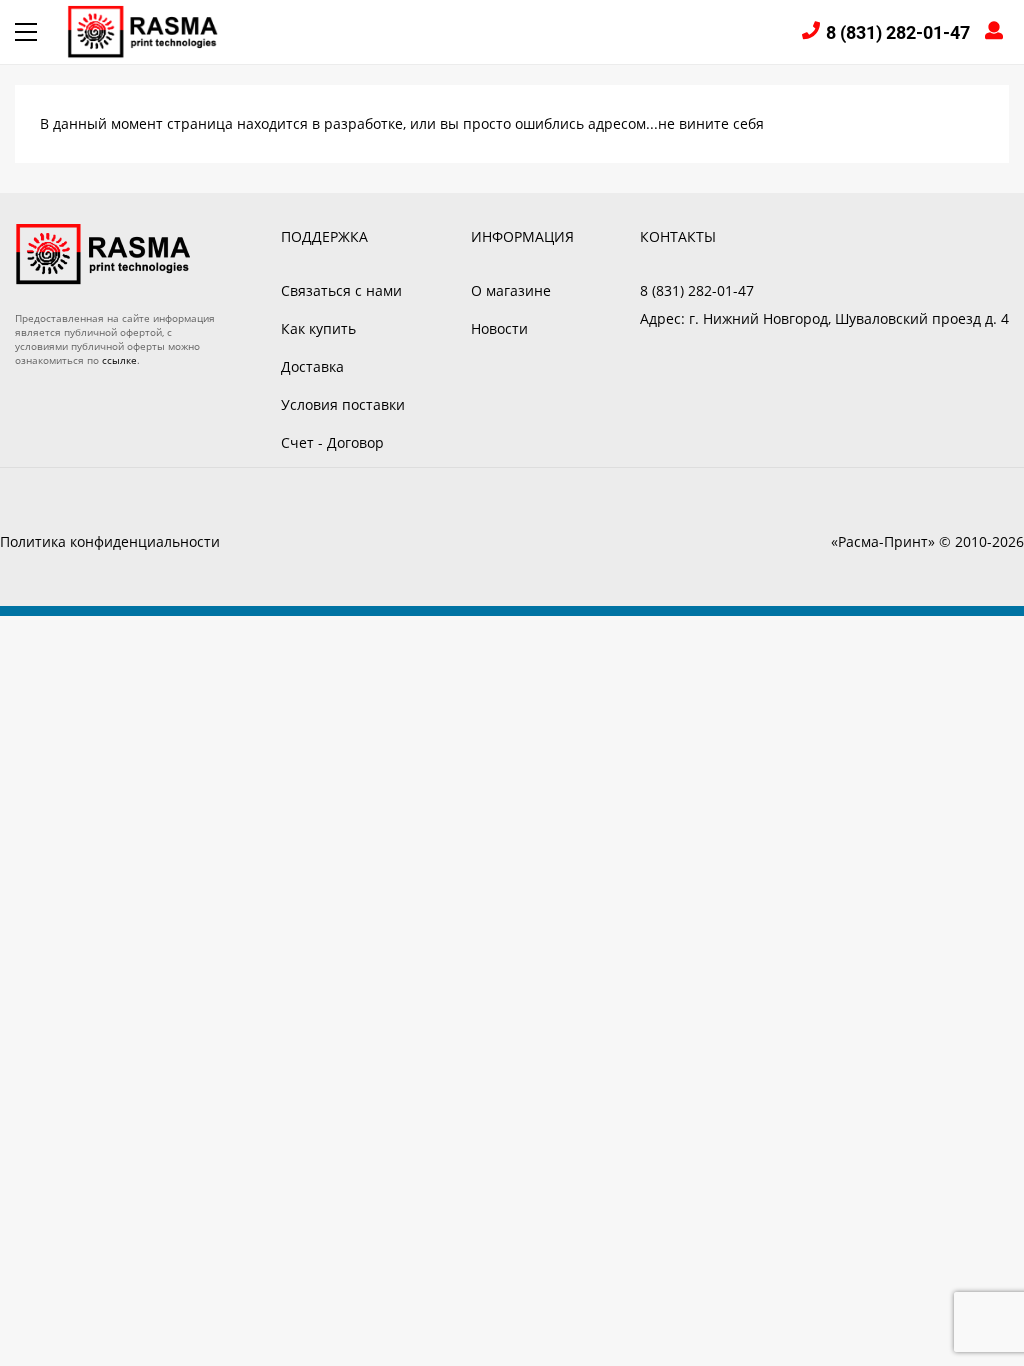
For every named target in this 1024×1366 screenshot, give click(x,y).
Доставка (312, 366)
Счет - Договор (332, 442)
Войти (997, 32)
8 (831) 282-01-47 (898, 32)
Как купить (318, 328)
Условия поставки (343, 404)
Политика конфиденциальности (110, 541)
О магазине (511, 290)
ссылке (119, 360)
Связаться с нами (341, 290)
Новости (499, 328)
